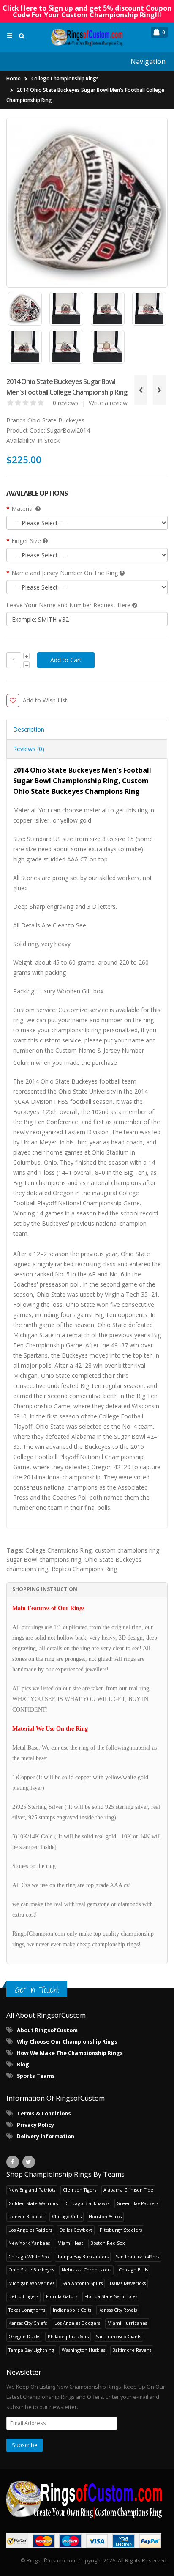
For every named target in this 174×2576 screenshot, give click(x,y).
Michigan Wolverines (31, 2283)
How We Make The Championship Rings (70, 2053)
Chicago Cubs (67, 2216)
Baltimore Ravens (132, 2350)
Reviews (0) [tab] (29, 749)
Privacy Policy (35, 2125)
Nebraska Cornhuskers (87, 2270)
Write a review (108, 403)
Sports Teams (36, 2076)
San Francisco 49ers (137, 2256)
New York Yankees (29, 2243)
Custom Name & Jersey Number (100, 1050)
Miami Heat (70, 2243)
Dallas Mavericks (128, 2283)
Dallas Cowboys (76, 2230)
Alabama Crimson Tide (128, 2190)
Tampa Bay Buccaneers (83, 2256)
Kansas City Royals (118, 2310)
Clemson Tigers (80, 2190)
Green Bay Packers (137, 2203)
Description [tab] (29, 729)
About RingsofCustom (47, 2030)
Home (14, 78)
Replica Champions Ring (84, 1569)
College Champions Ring (58, 1550)
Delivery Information (46, 2136)
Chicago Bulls (133, 2270)
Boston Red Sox (108, 2243)
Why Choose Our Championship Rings (67, 2042)
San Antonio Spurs (82, 2283)
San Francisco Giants (118, 2336)
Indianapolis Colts (72, 2310)
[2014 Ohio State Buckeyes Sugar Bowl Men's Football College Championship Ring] (87, 202)
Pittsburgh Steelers (121, 2230)
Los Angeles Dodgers (77, 2323)
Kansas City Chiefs (28, 2323)
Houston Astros (105, 2216)
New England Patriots (32, 2190)
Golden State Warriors (33, 2203)
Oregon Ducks (24, 2336)
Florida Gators (62, 2296)
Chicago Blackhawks (87, 2203)
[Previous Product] (141, 390)
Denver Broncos (26, 2216)
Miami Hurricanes (127, 2323)
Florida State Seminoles (111, 2296)
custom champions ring (127, 1550)
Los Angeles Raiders (30, 2230)
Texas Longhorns (27, 2310)
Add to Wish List (45, 700)
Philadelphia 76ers (68, 2336)
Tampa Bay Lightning (31, 2350)
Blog (23, 2064)
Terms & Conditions (44, 2114)
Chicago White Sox (29, 2256)
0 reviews (66, 403)
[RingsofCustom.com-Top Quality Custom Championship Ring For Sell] (87, 2499)
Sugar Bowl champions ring (44, 1560)
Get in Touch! (37, 1990)
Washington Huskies (83, 2350)
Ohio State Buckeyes (56, 420)
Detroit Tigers (23, 2296)
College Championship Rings (65, 78)
